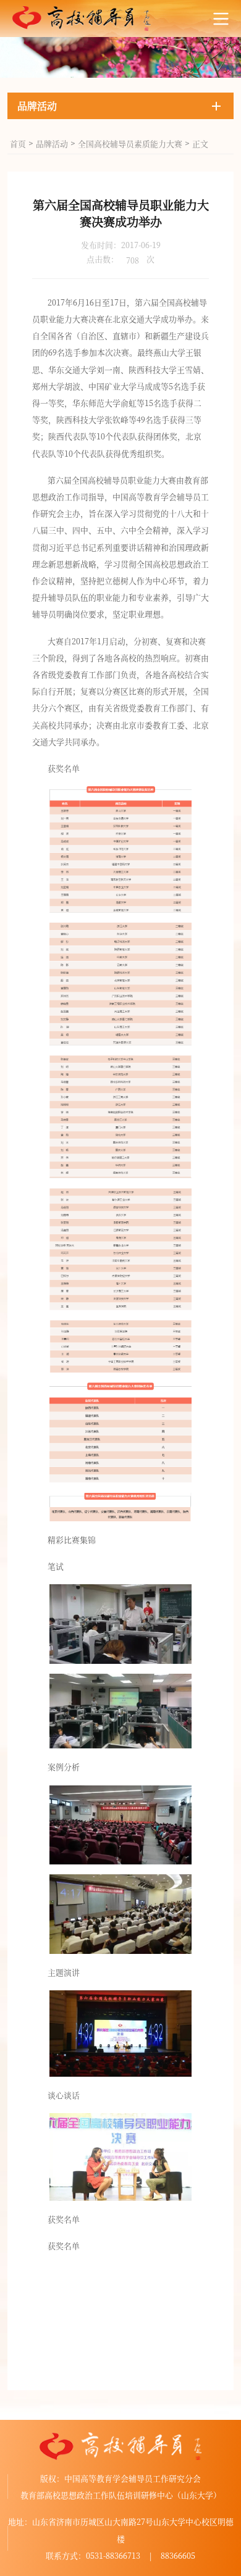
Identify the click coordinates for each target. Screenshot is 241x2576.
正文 (200, 143)
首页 (18, 143)
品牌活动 (52, 143)
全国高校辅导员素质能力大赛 (130, 143)
